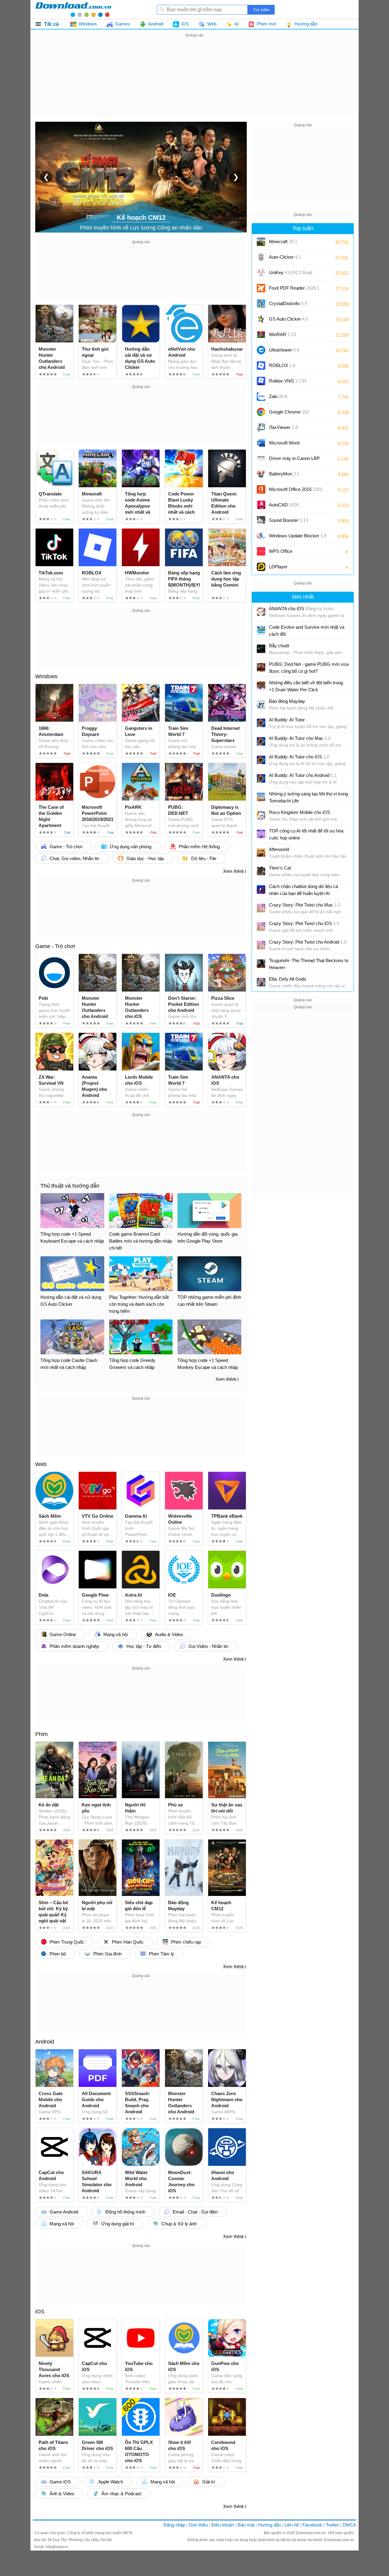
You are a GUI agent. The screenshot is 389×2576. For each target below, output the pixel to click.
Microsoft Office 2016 (296, 491)
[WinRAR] (261, 335)
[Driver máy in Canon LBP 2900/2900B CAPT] (261, 458)
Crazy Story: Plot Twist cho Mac (305, 905)
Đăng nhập (174, 2525)
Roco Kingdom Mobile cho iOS (299, 812)
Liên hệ (292, 2525)
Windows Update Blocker (298, 536)
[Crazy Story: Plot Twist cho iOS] (261, 927)
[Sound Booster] (261, 520)
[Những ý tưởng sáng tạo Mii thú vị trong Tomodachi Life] (261, 797)
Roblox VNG (288, 381)
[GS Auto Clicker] (261, 319)
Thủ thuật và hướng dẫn (70, 1186)
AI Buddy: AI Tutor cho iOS (299, 757)
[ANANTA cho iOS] (261, 612)
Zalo (278, 396)
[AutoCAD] (261, 505)
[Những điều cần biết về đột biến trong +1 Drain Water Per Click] (261, 686)
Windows (46, 676)
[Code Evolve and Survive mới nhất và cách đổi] (261, 630)
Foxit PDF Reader (294, 288)
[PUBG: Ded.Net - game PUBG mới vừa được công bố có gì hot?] (261, 667)
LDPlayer (278, 567)
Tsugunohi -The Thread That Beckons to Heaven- (309, 964)
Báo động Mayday (287, 701)
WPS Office (281, 551)
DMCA (349, 2525)
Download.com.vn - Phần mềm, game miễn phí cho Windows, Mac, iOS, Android (73, 9)
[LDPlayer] (261, 567)
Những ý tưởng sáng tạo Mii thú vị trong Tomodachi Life (308, 797)
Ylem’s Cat (280, 868)
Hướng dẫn (269, 2525)
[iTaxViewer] (261, 427)
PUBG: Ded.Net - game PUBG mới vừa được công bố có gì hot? (309, 668)
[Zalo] (261, 396)
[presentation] (46, 177)
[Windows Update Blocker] (261, 536)
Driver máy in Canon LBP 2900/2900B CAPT (294, 460)
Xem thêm (233, 871)
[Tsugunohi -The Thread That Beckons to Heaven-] (261, 964)
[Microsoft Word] (261, 443)
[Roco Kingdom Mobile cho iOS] (261, 815)
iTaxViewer (283, 427)
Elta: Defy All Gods (288, 979)
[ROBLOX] (261, 366)
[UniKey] (261, 273)
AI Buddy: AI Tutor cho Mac (300, 738)
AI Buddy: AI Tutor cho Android (303, 775)
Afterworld (279, 849)
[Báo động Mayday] (261, 704)
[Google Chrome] (261, 412)
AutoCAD (284, 505)
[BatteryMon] (261, 474)
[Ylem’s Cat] (261, 871)
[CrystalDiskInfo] (261, 304)
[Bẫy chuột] (261, 649)
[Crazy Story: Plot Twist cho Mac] (261, 908)
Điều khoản (223, 2525)
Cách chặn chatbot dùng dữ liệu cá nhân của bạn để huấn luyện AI (303, 890)
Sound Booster (289, 520)
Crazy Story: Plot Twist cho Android (308, 942)
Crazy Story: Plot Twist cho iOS (304, 923)
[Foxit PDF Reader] (261, 288)
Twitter (332, 2525)
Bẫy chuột (279, 646)
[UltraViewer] (261, 350)
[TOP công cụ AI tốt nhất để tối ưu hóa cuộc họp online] (261, 834)
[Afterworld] (261, 852)
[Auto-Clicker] (261, 257)
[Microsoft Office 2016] (261, 489)
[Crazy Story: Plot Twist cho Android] (261, 945)
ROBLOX (282, 365)
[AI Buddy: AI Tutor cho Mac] (261, 741)
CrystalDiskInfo (288, 303)
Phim (41, 1734)
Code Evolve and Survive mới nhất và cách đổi (307, 631)
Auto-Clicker (285, 257)
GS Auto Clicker (289, 319)
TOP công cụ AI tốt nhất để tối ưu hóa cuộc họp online (306, 834)
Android (45, 2042)
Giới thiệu (198, 2525)
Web (41, 1464)
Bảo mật (246, 2525)
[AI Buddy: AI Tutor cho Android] (261, 778)
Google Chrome (289, 412)
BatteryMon (284, 474)
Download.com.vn (311, 2533)
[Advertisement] (194, 81)
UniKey (291, 275)
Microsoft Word (290, 445)
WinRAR (282, 334)
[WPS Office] (261, 551)
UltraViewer (284, 350)
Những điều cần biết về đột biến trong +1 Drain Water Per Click (306, 686)
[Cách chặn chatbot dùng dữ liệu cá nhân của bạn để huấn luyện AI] (261, 890)
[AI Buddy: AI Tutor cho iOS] (261, 760)
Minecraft (283, 242)
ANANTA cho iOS (302, 609)
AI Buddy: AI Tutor (287, 720)
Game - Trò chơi (55, 946)
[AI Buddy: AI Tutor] (261, 723)
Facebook (312, 2525)
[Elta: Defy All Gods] (261, 982)
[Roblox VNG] (261, 381)
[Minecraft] (261, 242)
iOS (40, 2312)
